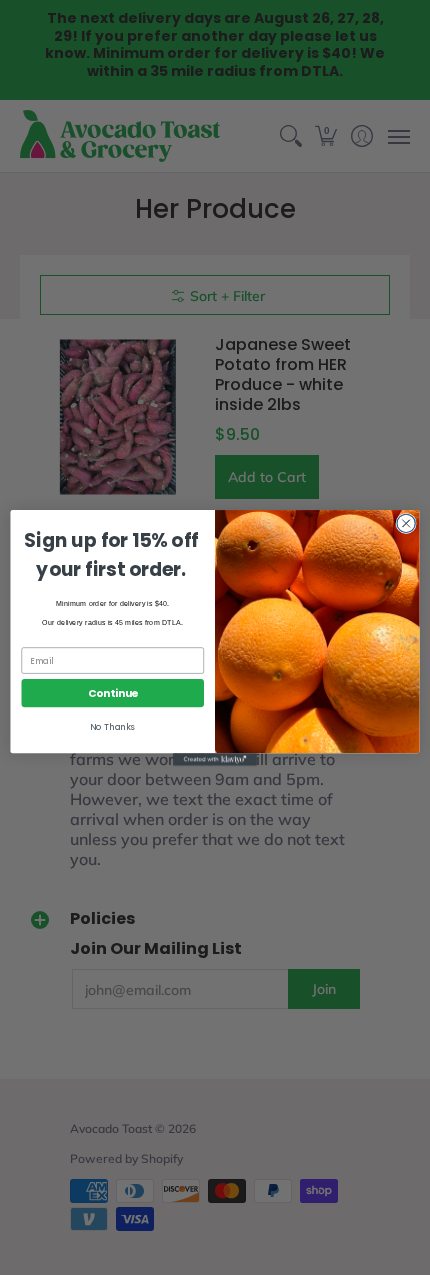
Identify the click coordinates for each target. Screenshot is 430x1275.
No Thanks (112, 727)
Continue (113, 692)
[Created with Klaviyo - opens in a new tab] (215, 759)
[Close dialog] (406, 523)
